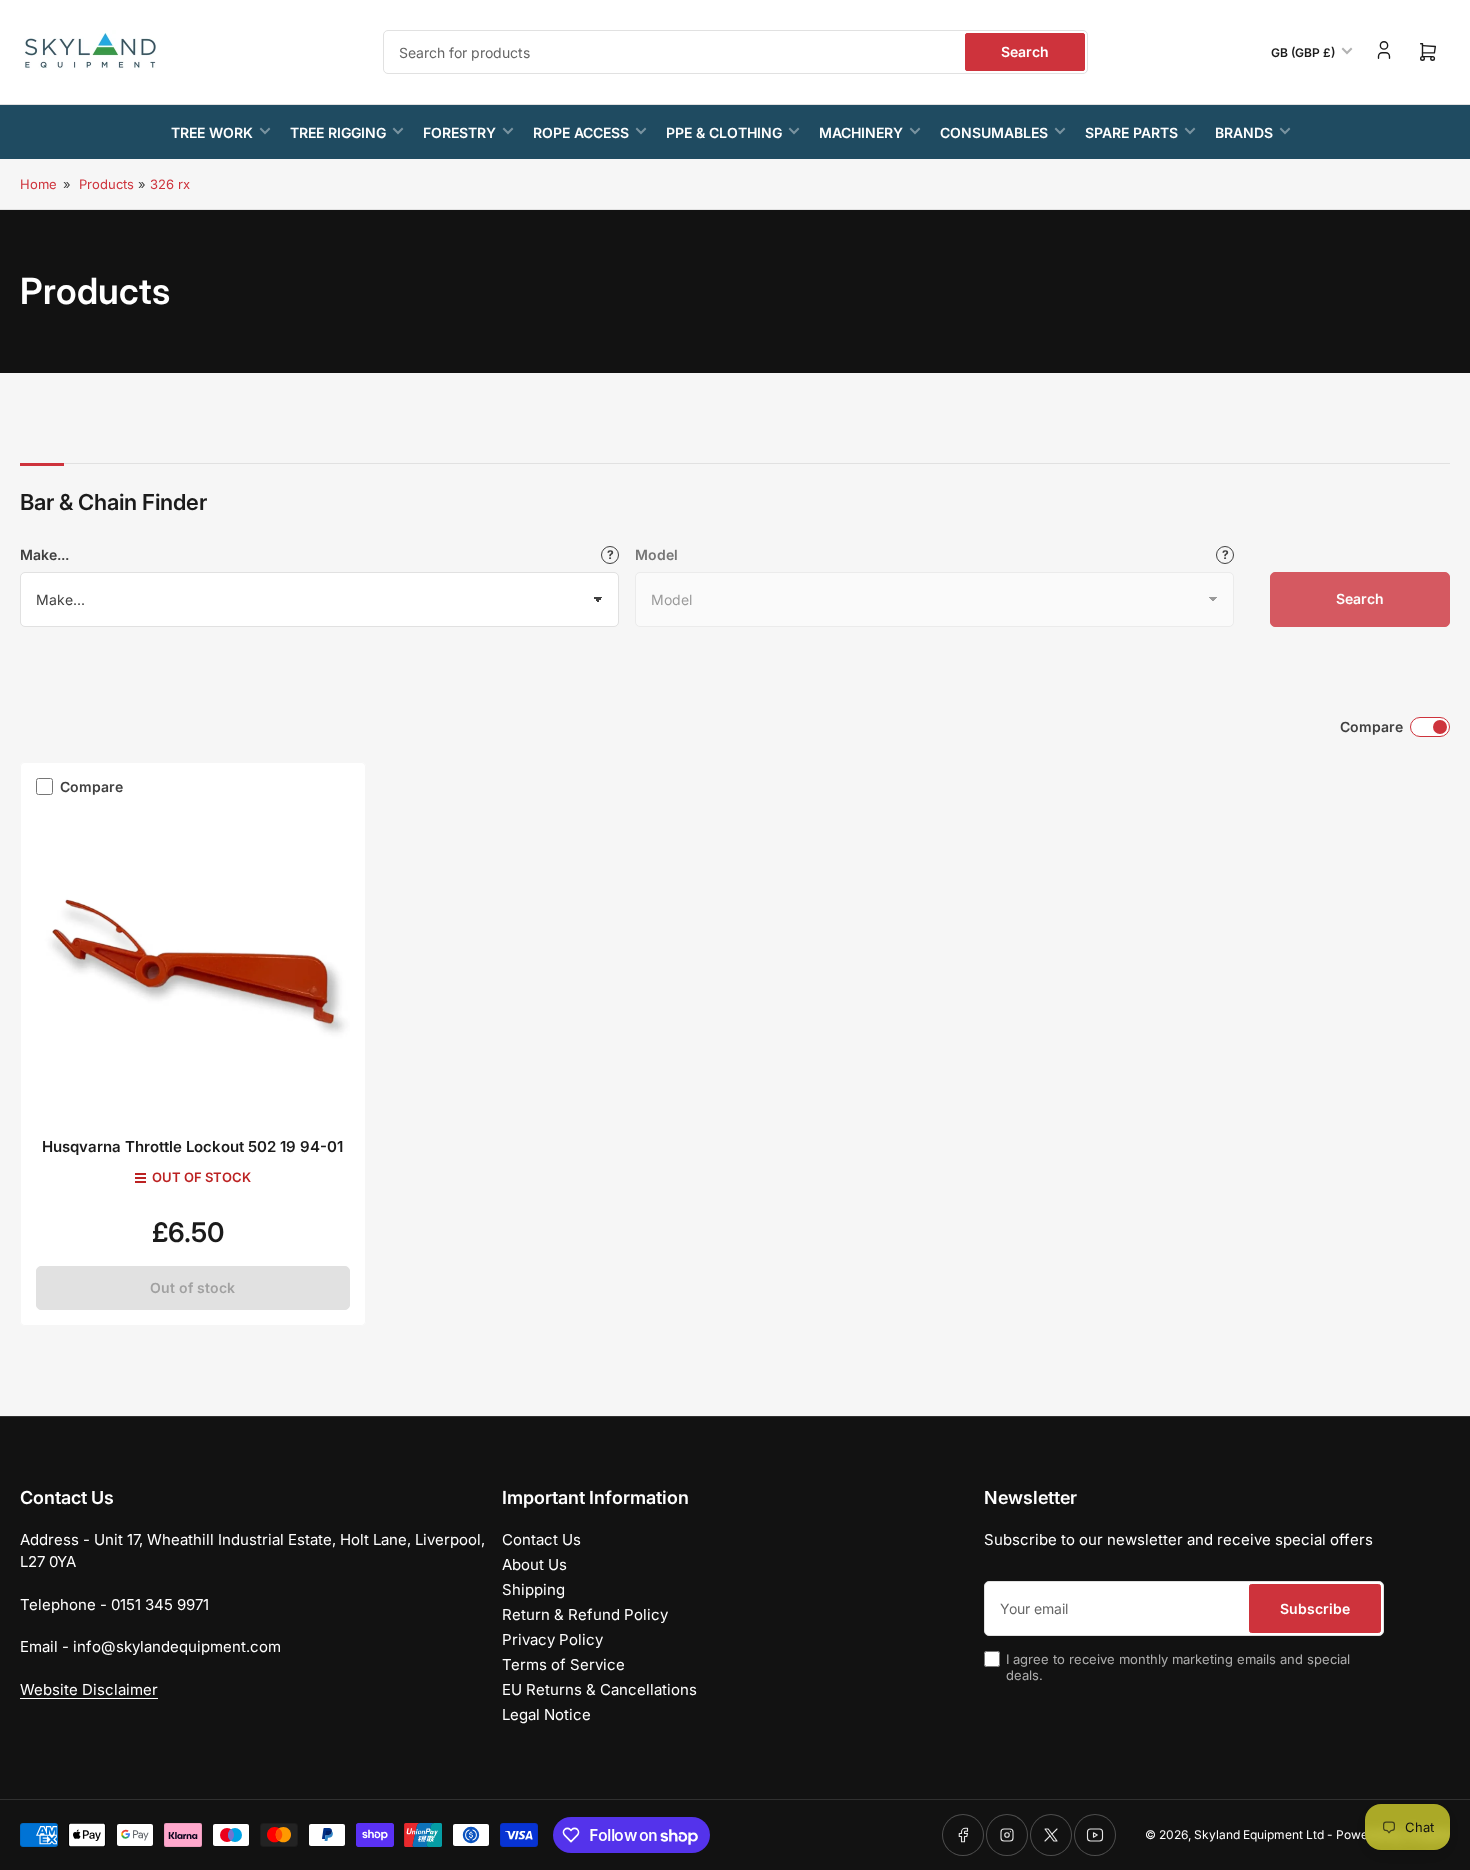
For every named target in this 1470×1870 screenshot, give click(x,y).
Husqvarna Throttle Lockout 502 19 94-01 (192, 1146)
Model (656, 554)
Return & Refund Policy (585, 1614)
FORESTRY (459, 132)
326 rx (170, 184)
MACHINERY (861, 132)
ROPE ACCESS (581, 132)
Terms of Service (563, 1664)
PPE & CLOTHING (724, 132)
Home (38, 184)
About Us (534, 1564)
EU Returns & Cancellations (599, 1689)
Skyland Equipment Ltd (1259, 1834)
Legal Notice (546, 1714)
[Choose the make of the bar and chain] (610, 555)
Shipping (533, 1589)
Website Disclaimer (89, 1689)
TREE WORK (212, 132)
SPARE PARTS (1131, 132)
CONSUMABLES (994, 132)
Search (1025, 51)
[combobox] (735, 52)
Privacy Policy (552, 1639)
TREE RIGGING (338, 132)
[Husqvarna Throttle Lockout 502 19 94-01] (193, 962)
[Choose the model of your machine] (1225, 555)
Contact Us (541, 1539)
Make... (44, 554)
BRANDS (1244, 132)
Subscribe (1315, 1608)
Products (106, 184)
